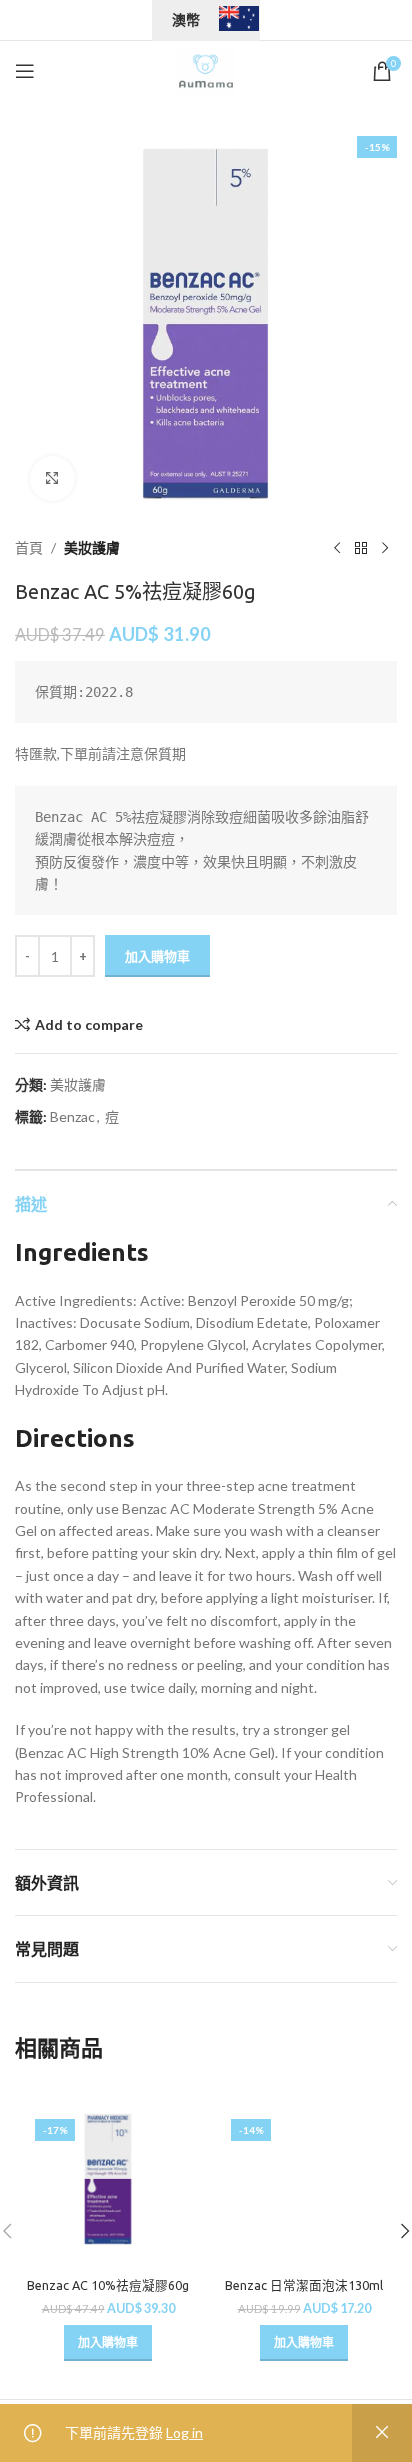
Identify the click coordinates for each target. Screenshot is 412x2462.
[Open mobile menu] (25, 71)
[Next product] (385, 548)
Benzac (72, 1116)
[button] (108, 2343)
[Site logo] (206, 69)
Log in (184, 2432)
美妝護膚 (92, 547)
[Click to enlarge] (52, 478)
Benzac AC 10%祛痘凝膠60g (108, 2285)
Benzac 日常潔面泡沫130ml (304, 2285)
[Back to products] (361, 548)
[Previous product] (337, 548)
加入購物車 (157, 956)
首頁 (29, 547)
